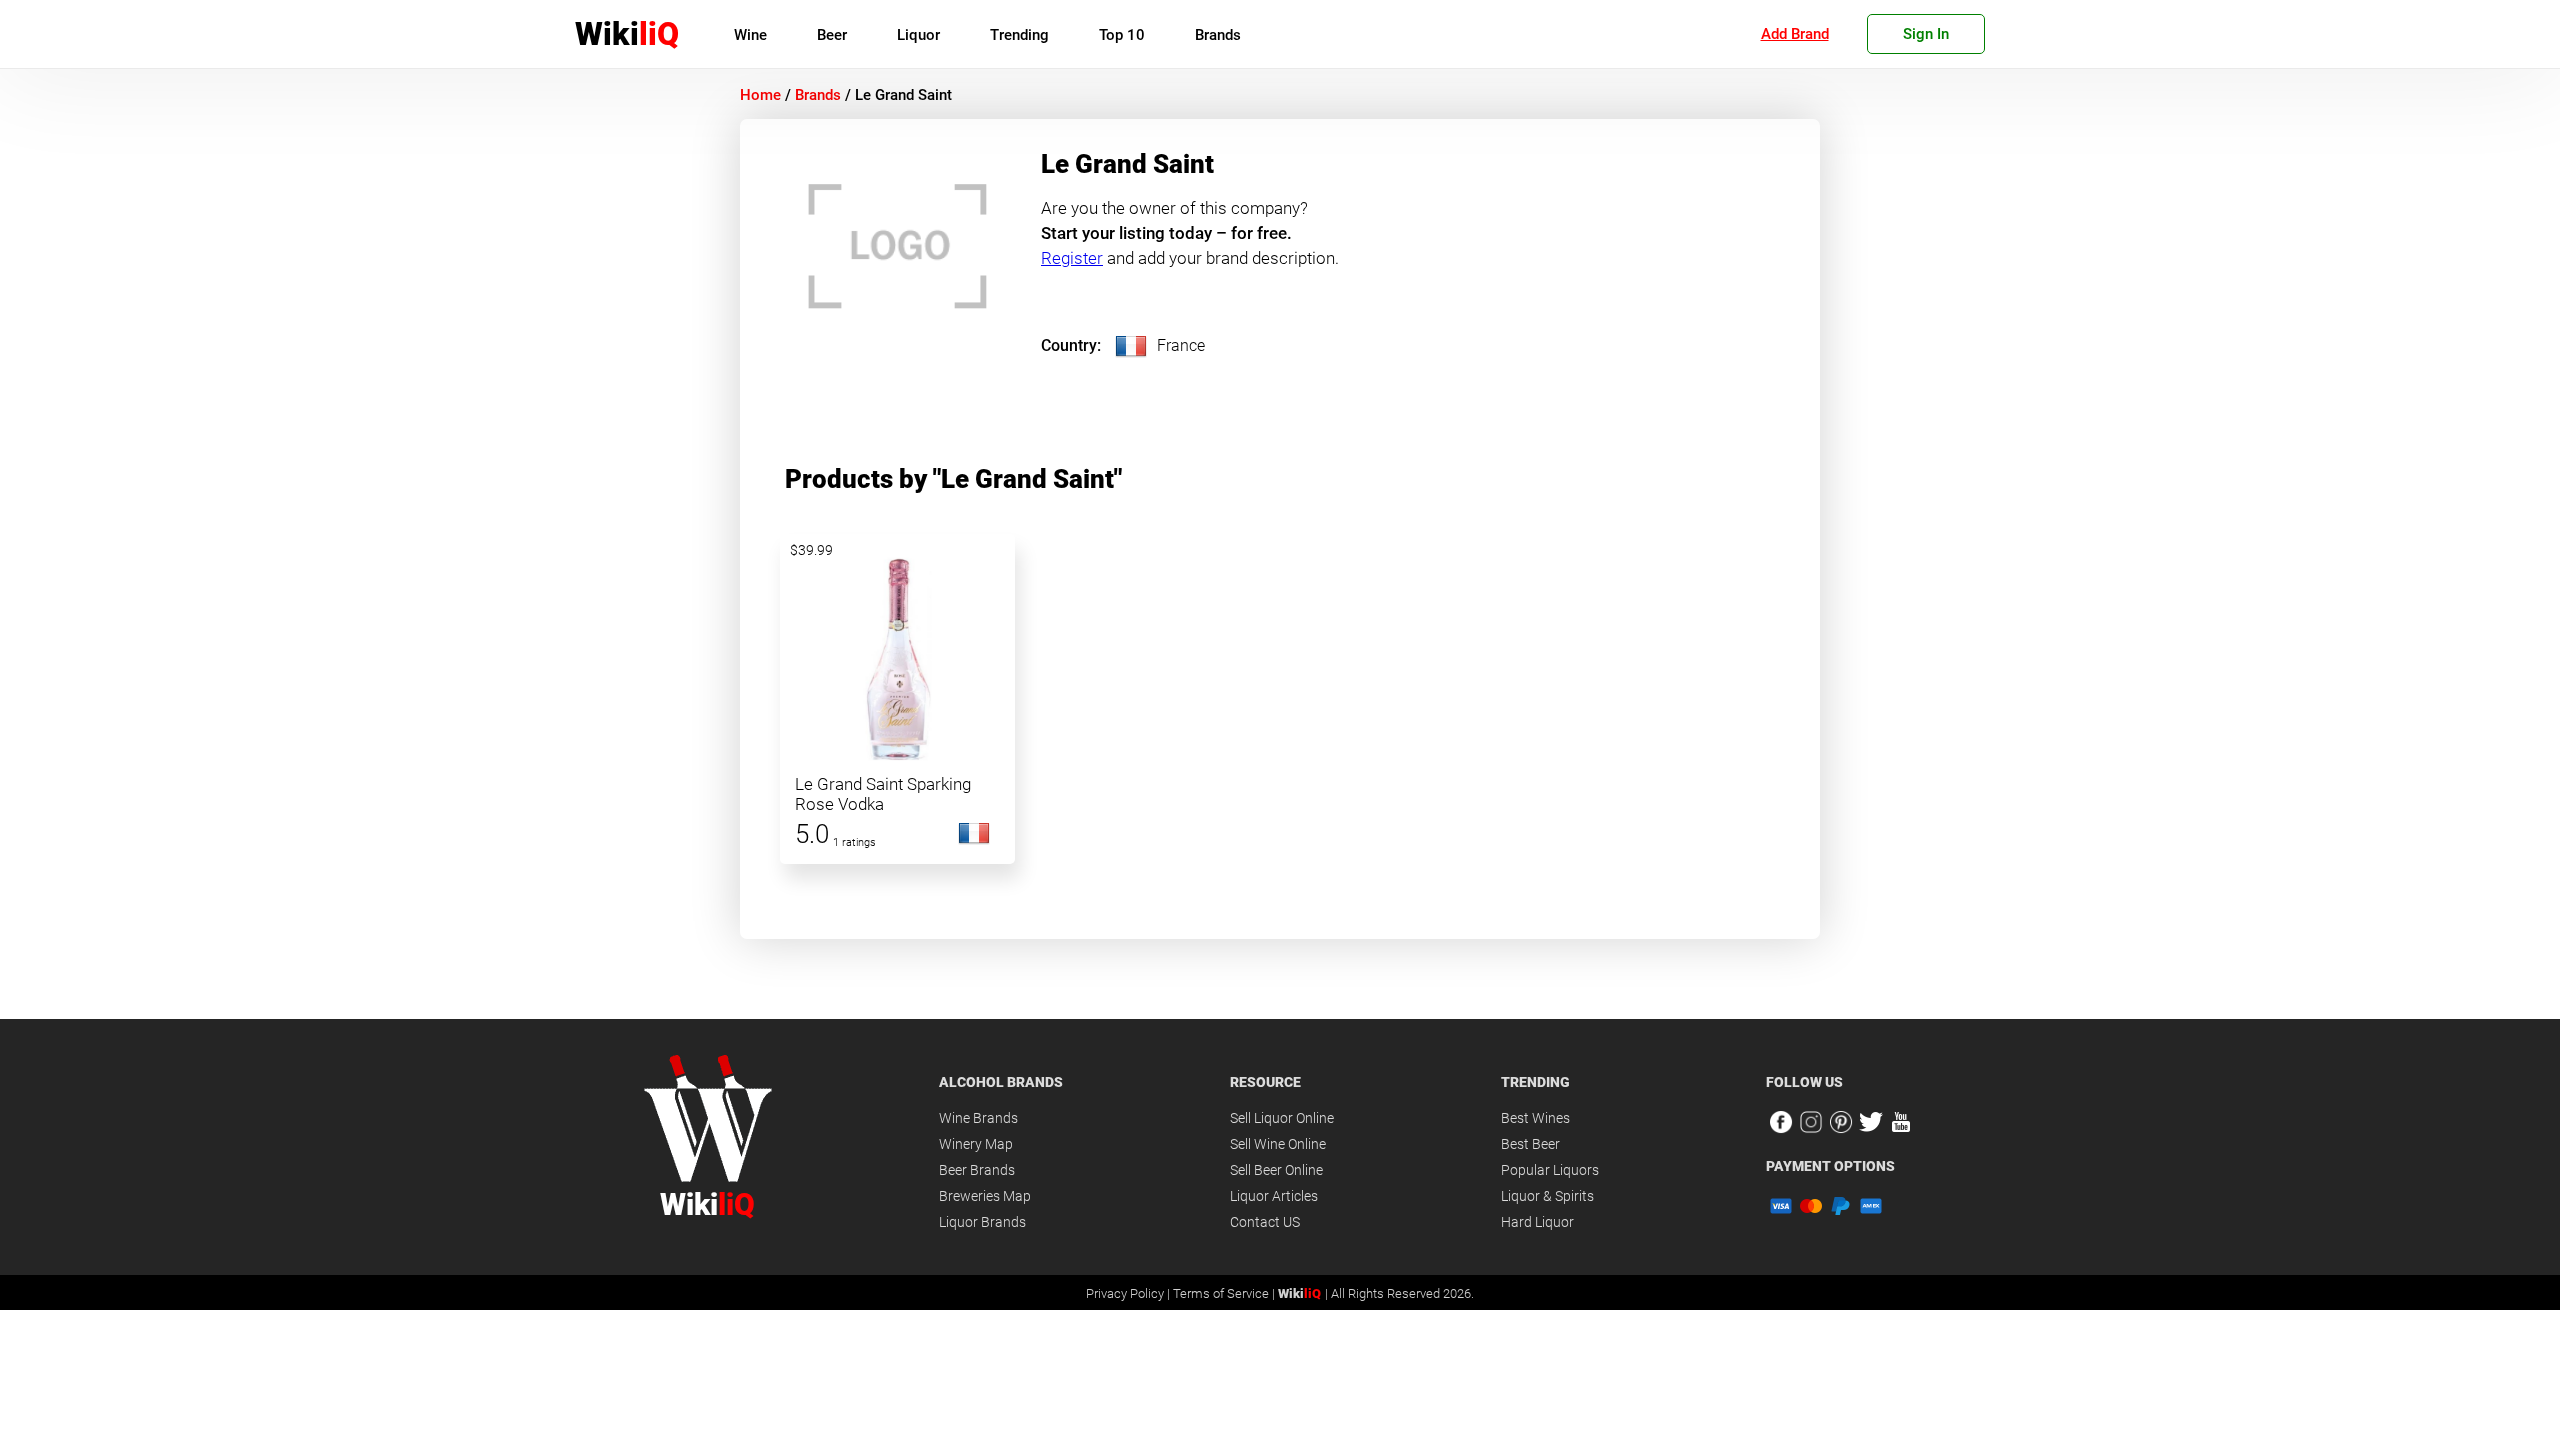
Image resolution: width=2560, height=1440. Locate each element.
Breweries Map (985, 1196)
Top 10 (1122, 35)
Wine (750, 35)
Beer (832, 35)
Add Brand (1795, 34)
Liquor (918, 35)
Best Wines (1535, 1118)
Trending (1019, 35)
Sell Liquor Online (1282, 1118)
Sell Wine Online (1278, 1144)
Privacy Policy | (1129, 1293)
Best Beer (1530, 1144)
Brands (1218, 35)
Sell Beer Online (1276, 1170)
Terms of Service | (1225, 1293)
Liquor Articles (1274, 1196)
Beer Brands (977, 1170)
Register (1072, 258)
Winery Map (976, 1144)
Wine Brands (978, 1118)
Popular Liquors (1550, 1170)
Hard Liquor (1537, 1222)
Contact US (1265, 1222)
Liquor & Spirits (1547, 1196)
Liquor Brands (982, 1222)
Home (760, 95)
